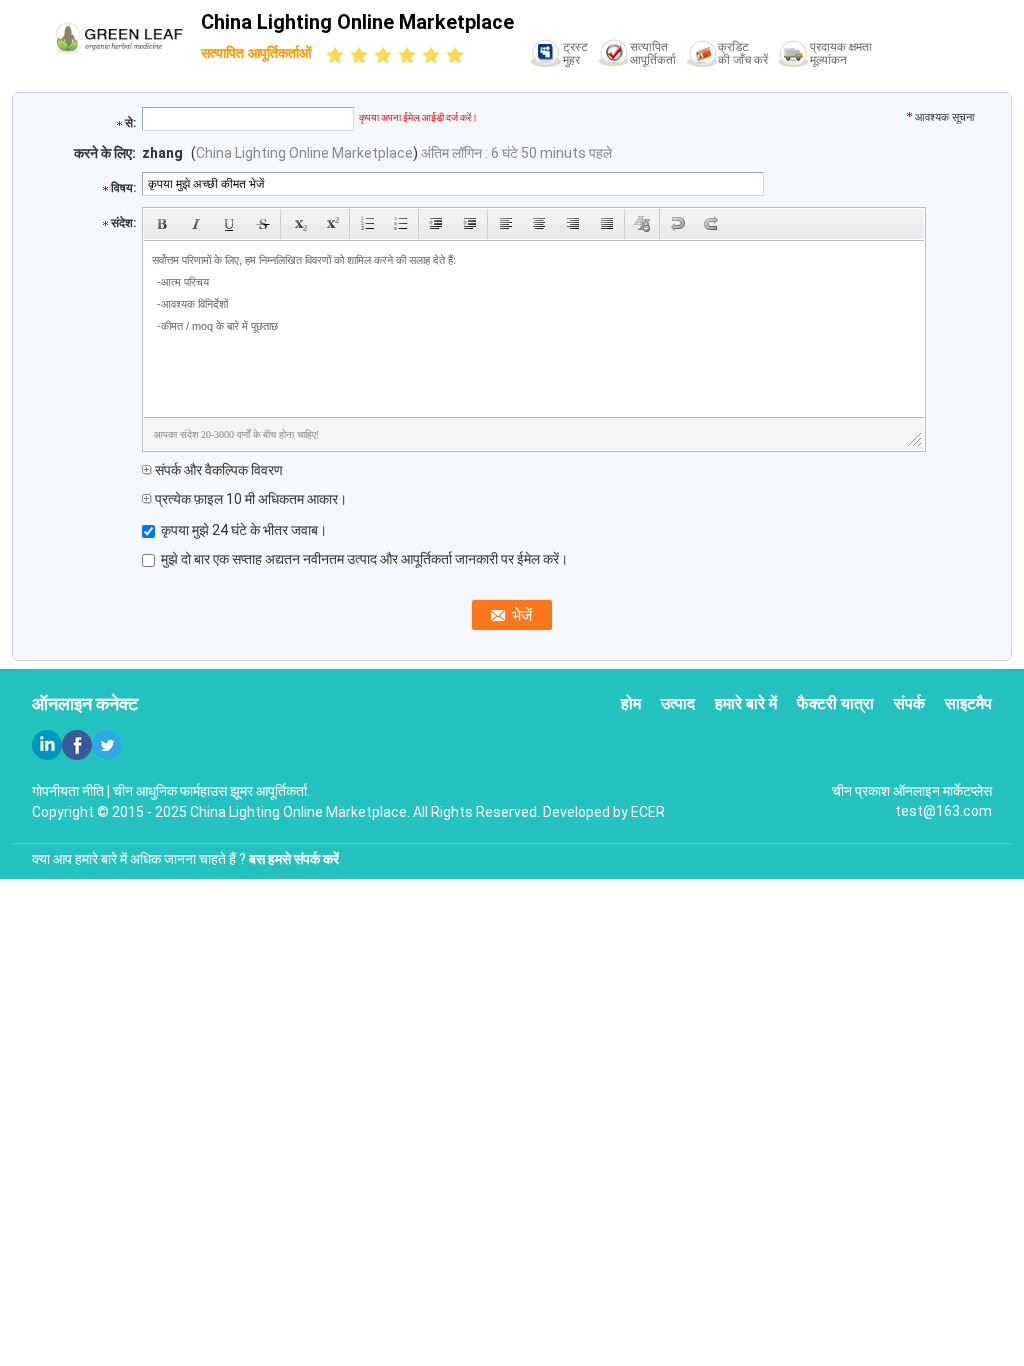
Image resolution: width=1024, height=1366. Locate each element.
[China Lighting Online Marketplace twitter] (107, 745)
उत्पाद (678, 703)
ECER (648, 812)
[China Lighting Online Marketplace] (119, 35)
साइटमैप (968, 703)
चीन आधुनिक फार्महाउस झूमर (183, 791)
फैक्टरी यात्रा (835, 703)
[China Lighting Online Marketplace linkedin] (47, 745)
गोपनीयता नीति (68, 791)
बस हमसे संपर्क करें (294, 859)
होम (631, 703)
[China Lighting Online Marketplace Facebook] (77, 745)
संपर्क (909, 703)
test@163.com (943, 811)
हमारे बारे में (746, 703)
